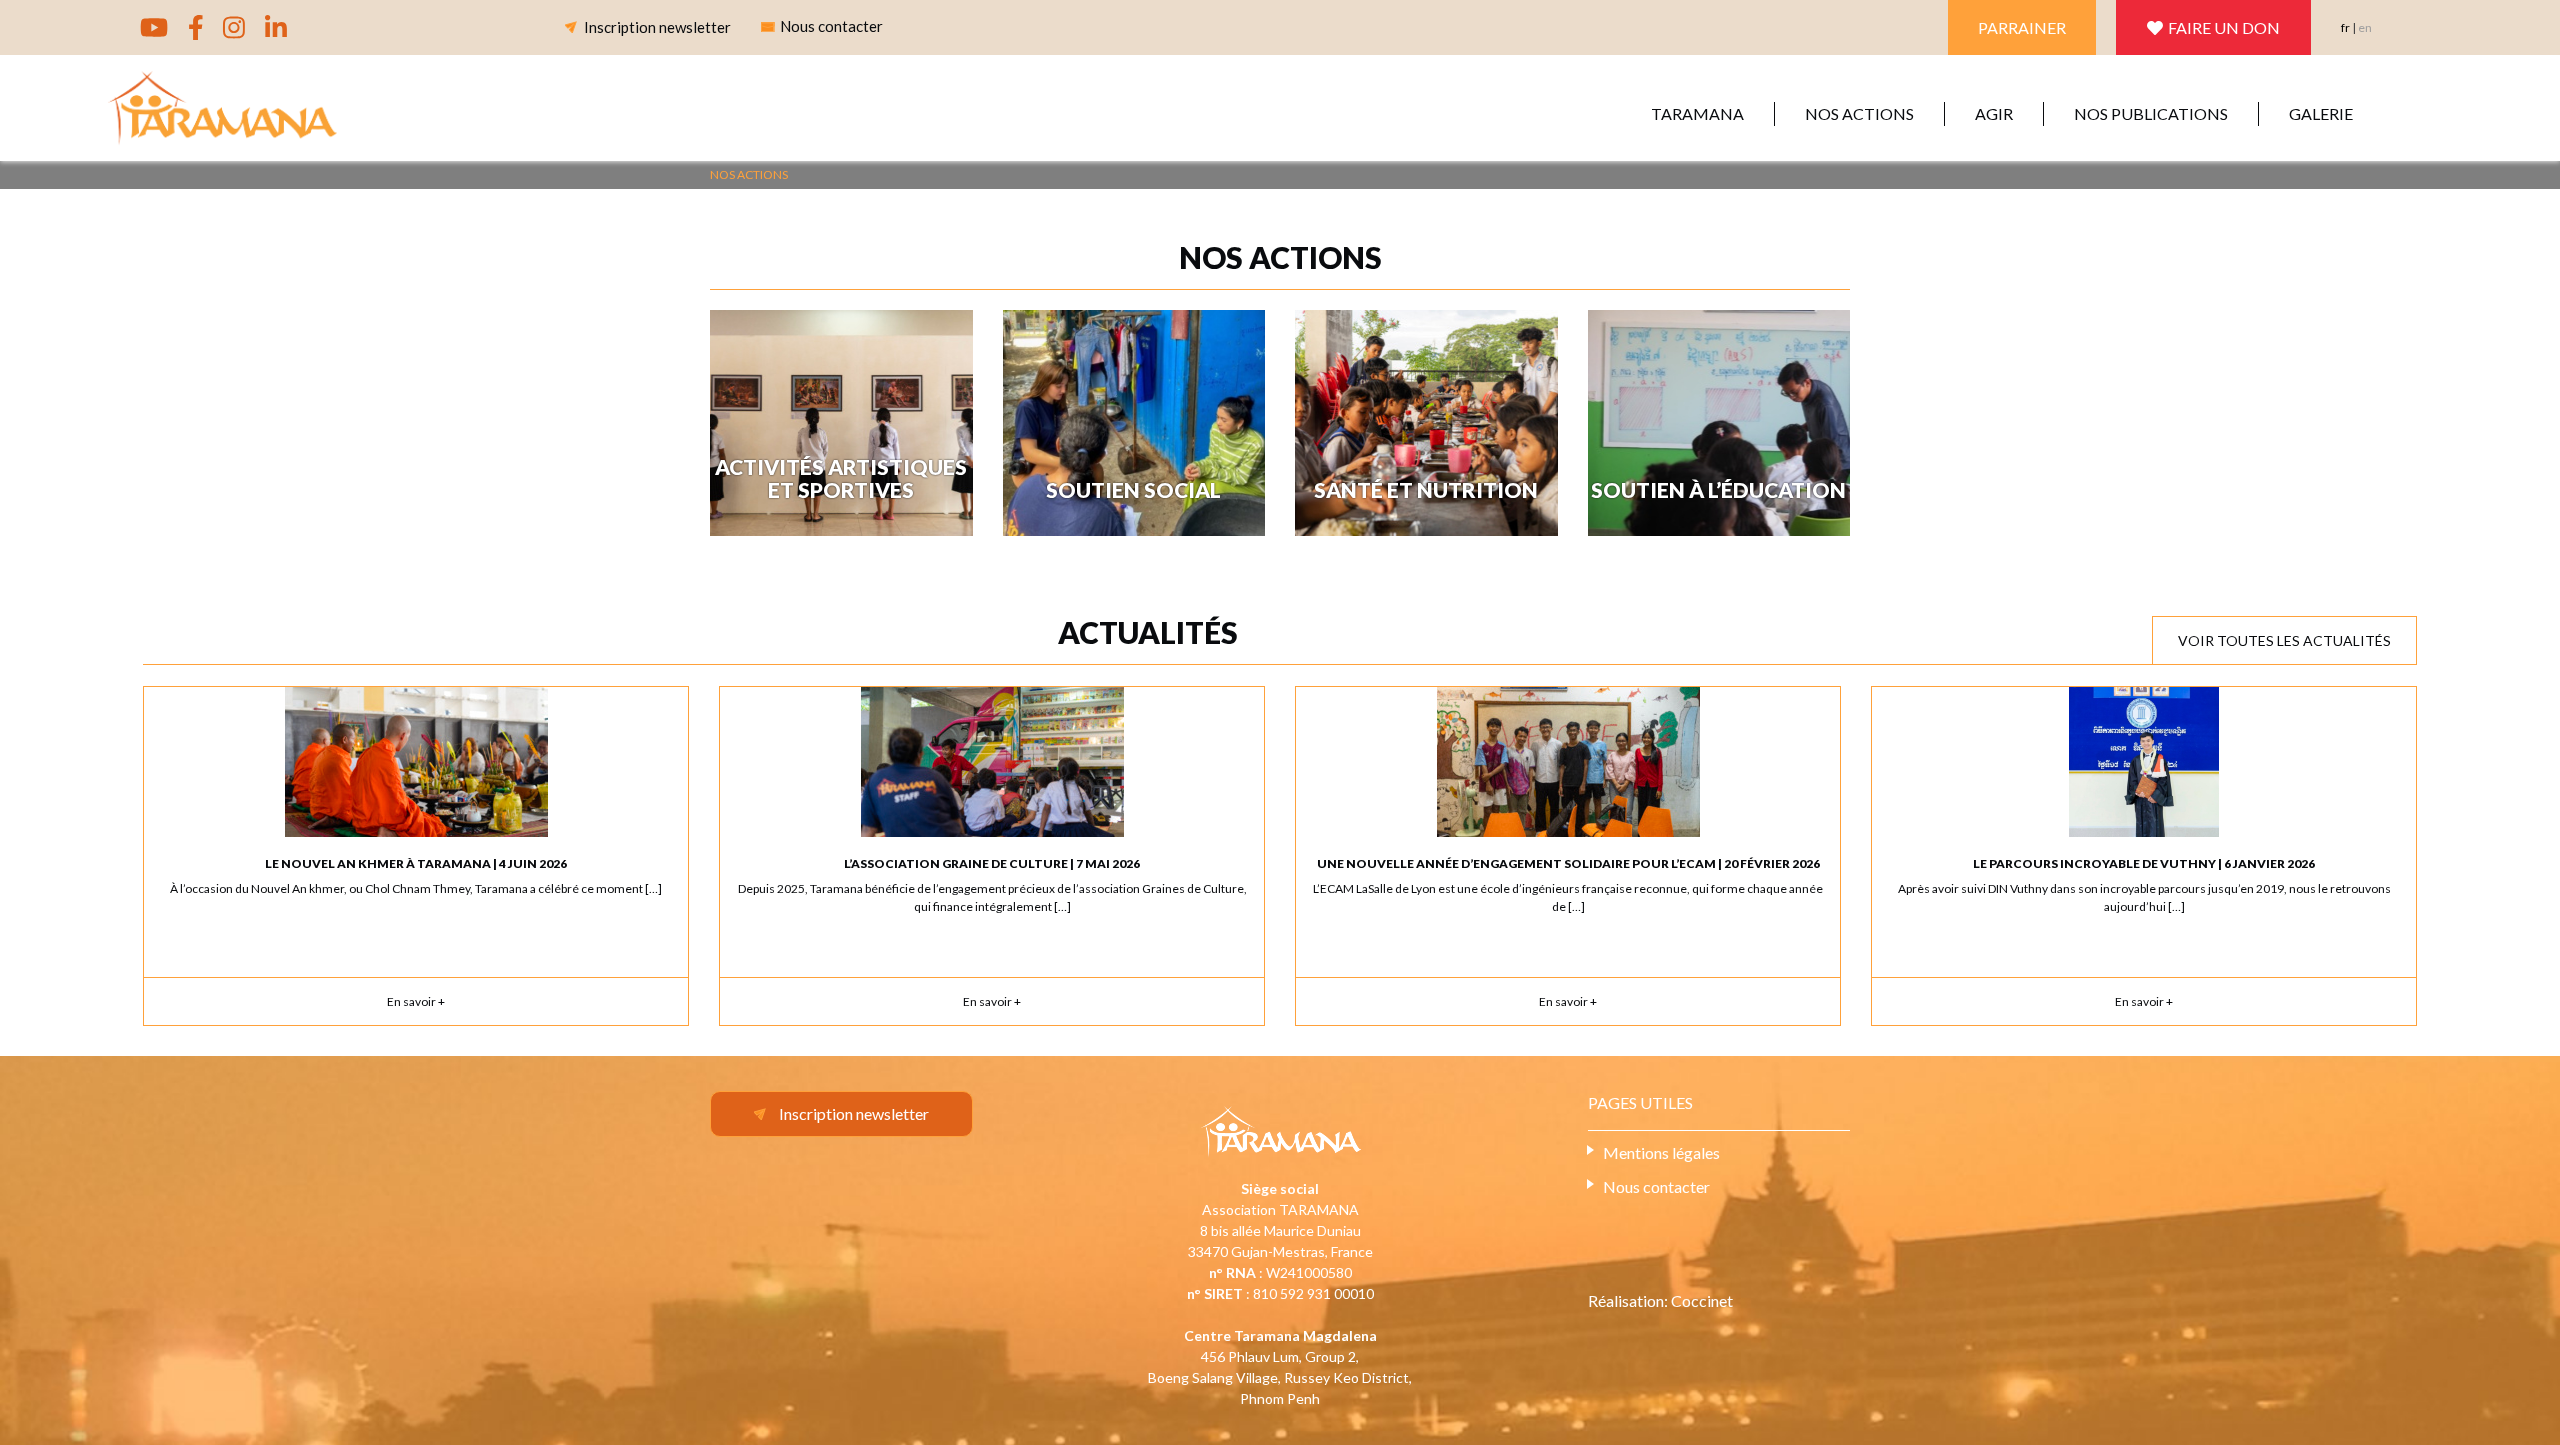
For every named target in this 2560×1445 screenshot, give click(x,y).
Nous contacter (1656, 1186)
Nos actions (1859, 113)
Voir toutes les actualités (2284, 640)
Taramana (1697, 113)
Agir (1994, 113)
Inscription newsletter (657, 27)
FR (2345, 27)
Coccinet (1702, 1300)
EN (2365, 27)
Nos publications (2151, 113)
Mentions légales (1661, 1152)
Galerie (2321, 113)
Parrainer (2022, 27)
